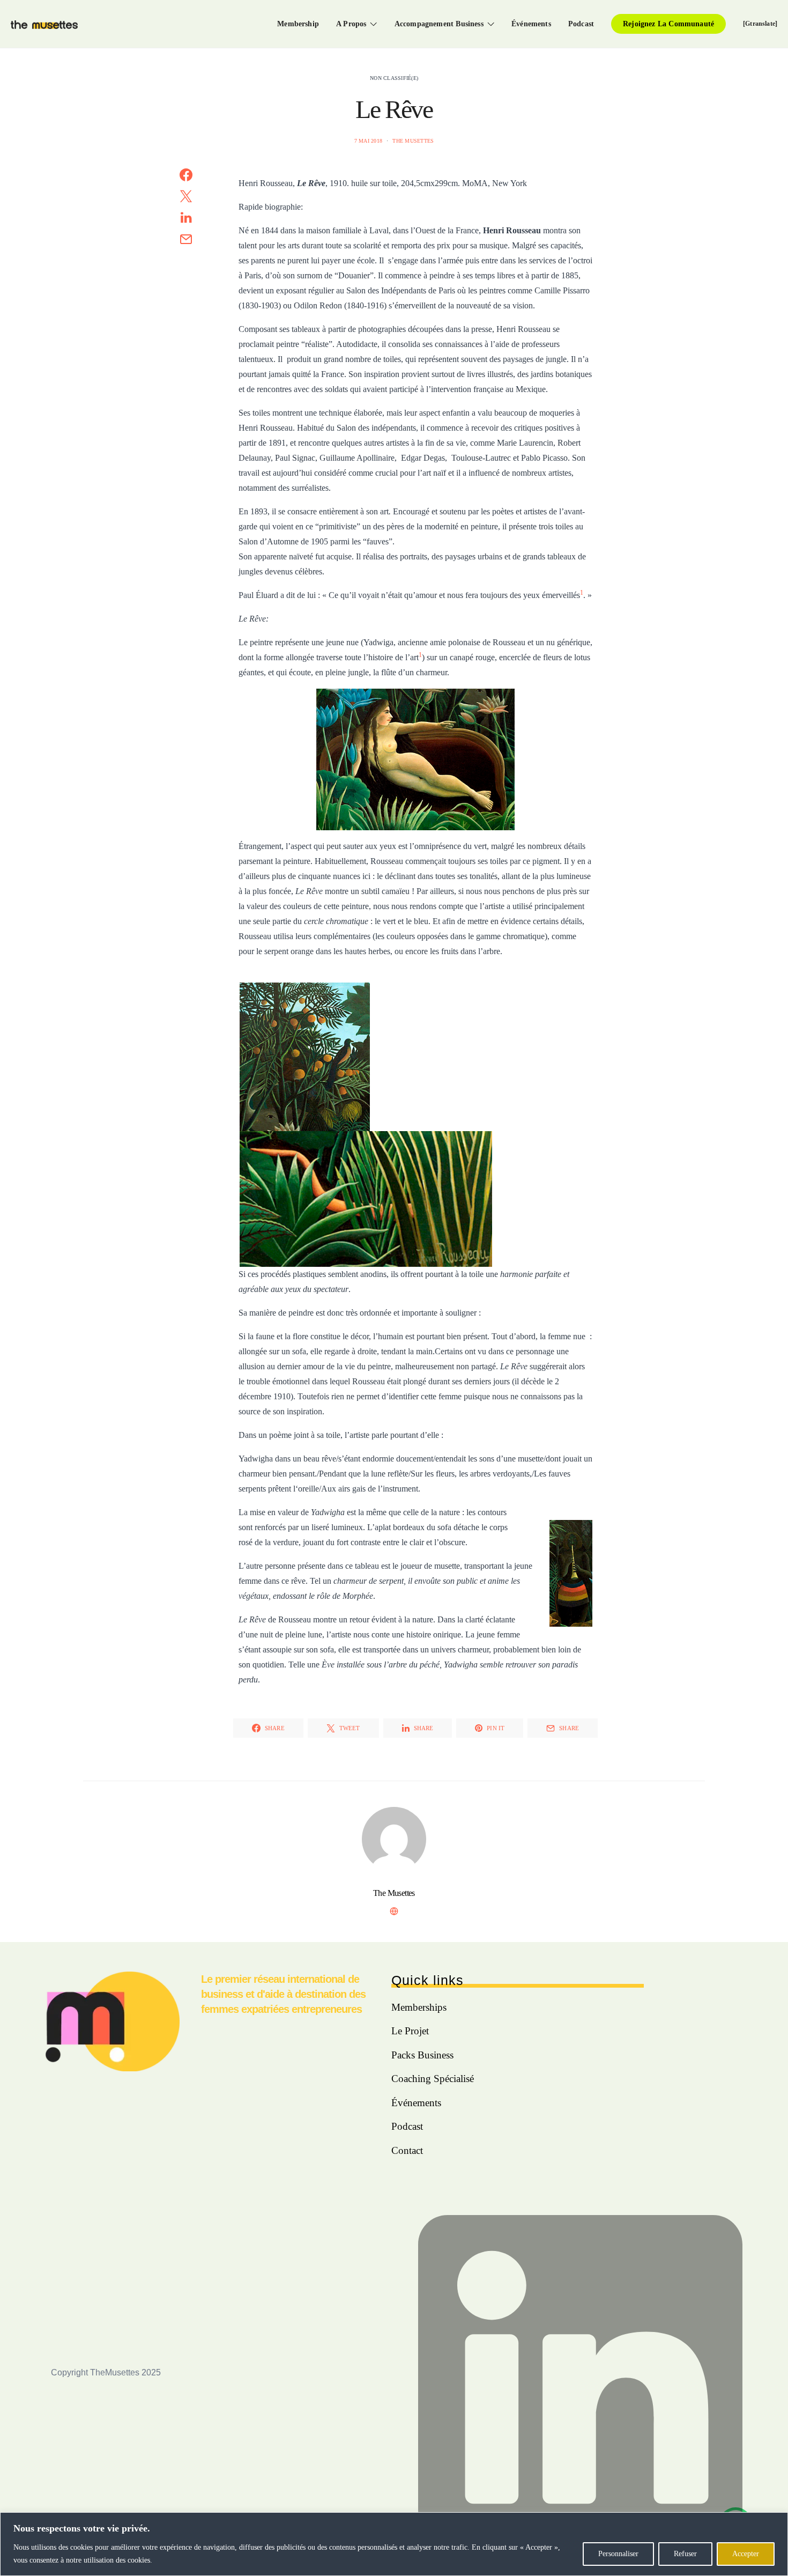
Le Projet (410, 2031)
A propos (351, 24)
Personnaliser (618, 2554)
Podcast (581, 24)
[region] (394, 2544)
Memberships (419, 2007)
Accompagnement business (439, 24)
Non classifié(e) (394, 78)
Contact (407, 2150)
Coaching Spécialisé (433, 2079)
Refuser (685, 2554)
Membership (298, 24)
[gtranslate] (760, 24)
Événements (531, 24)
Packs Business (422, 2055)
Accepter (746, 2554)
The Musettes (413, 141)
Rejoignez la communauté (668, 24)
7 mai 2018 (369, 141)
